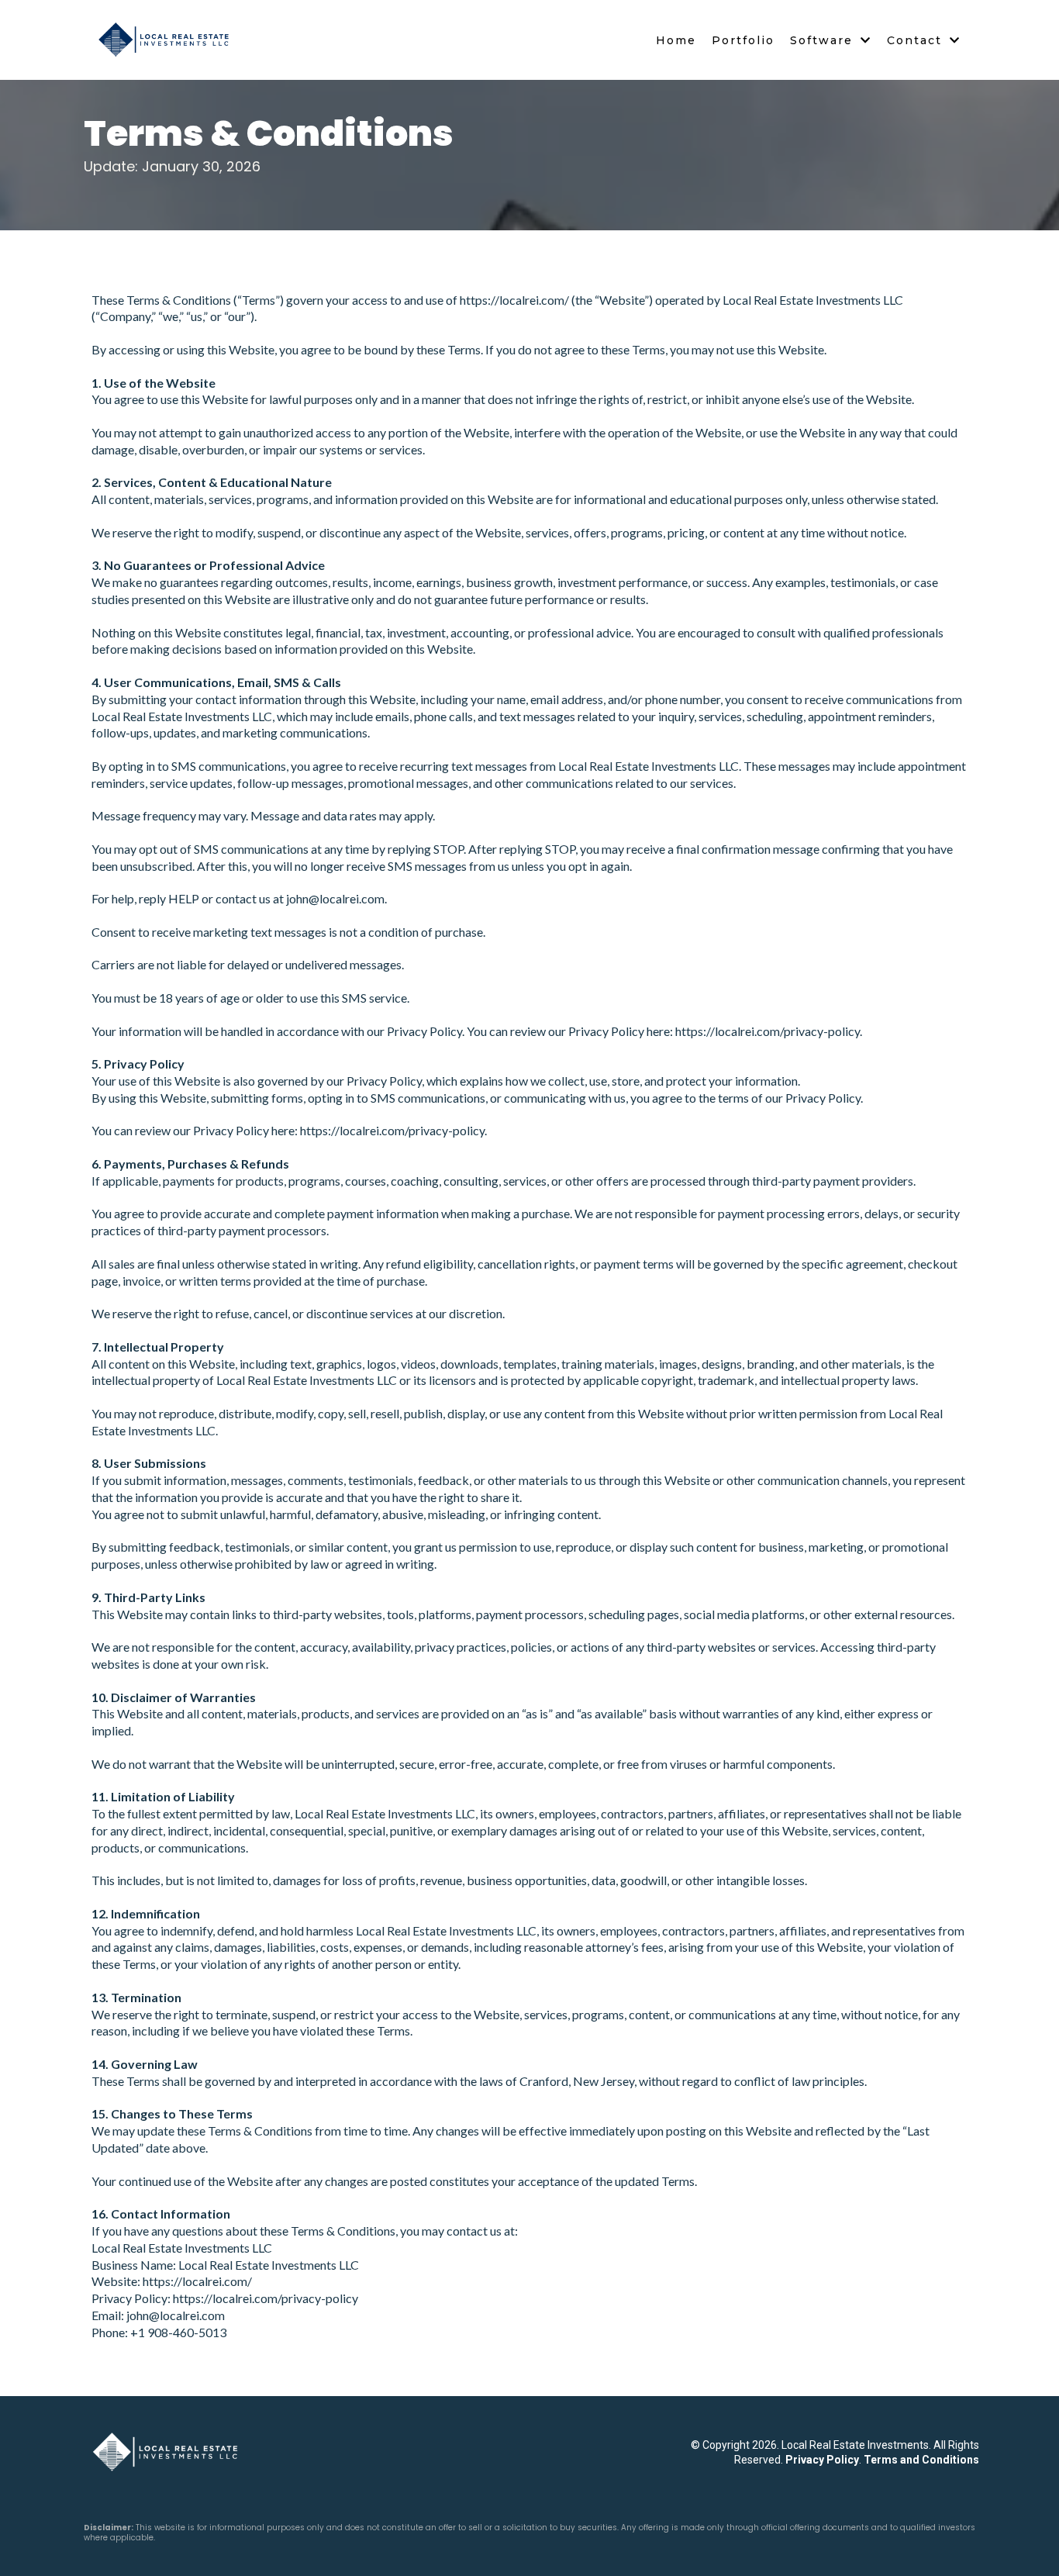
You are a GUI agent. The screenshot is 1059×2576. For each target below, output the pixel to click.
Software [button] (824, 40)
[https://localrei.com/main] (171, 2452)
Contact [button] (917, 40)
